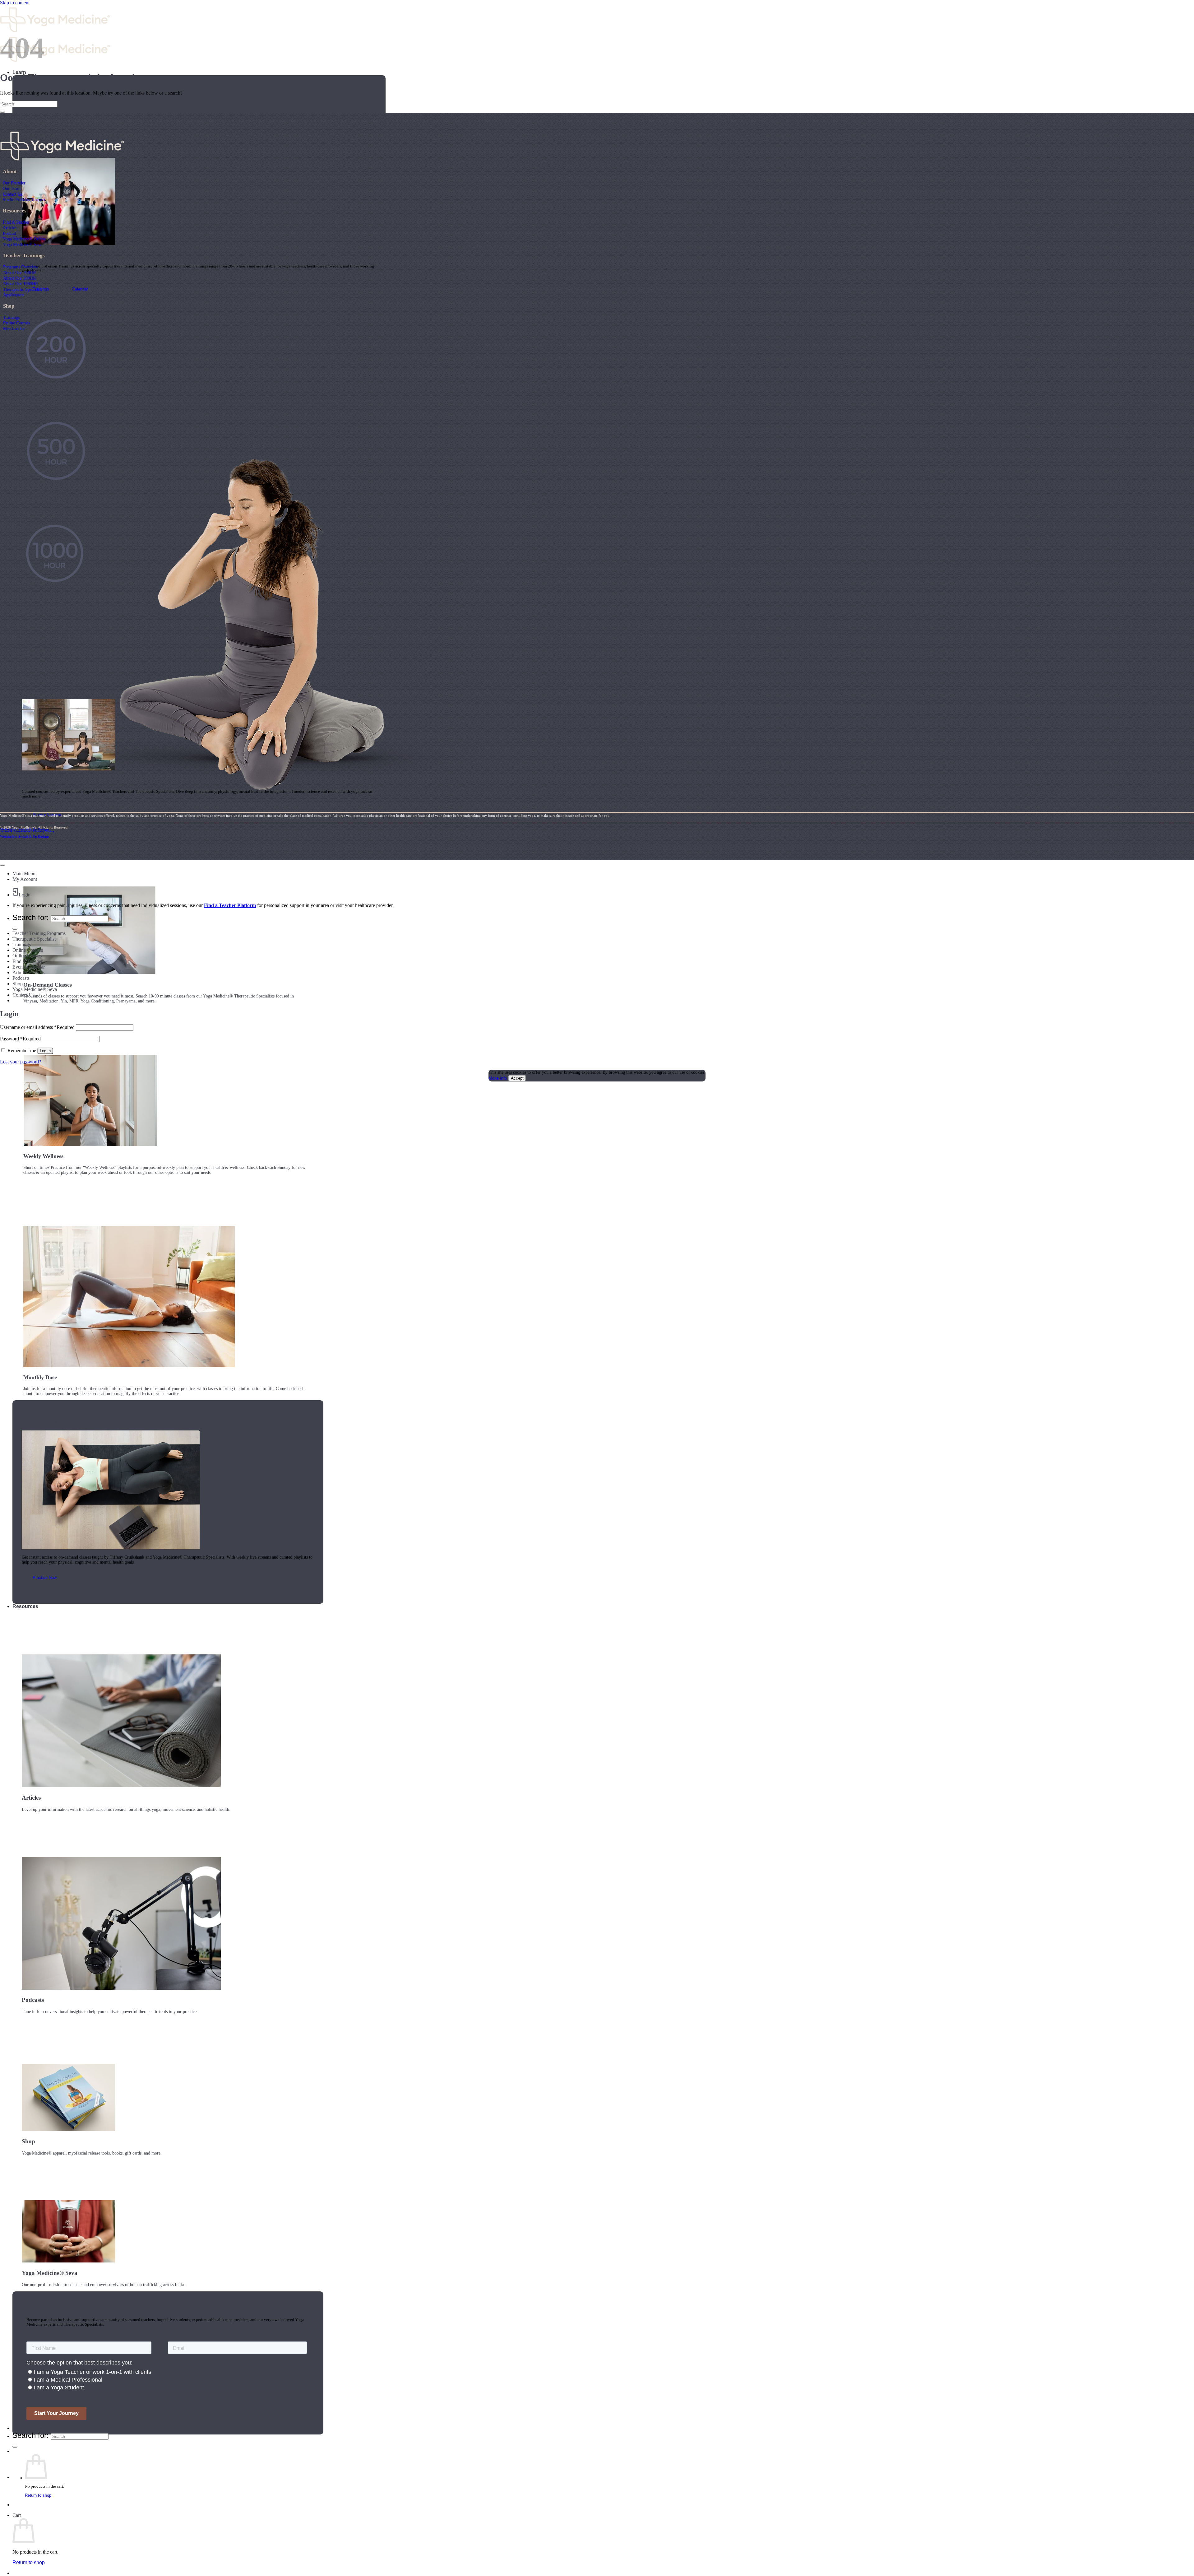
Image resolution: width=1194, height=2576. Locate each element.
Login (25, 895)
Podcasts (21, 978)
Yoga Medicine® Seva (23, 244)
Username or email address (37, 1027)
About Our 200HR (19, 272)
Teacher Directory (33, 2428)
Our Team (12, 188)
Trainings (11, 317)
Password (20, 1039)
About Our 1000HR (21, 284)
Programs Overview (21, 267)
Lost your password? (21, 1062)
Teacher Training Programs (39, 933)
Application (13, 295)
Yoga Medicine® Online (24, 239)
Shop (18, 984)
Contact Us (12, 194)
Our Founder (14, 183)
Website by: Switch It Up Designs (25, 829)
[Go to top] (2, 865)
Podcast (9, 233)
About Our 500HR (19, 278)
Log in (45, 1051)
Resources (25, 1606)
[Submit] (15, 2447)
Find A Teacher (16, 222)
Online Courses (16, 323)
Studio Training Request (24, 200)
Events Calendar (29, 967)
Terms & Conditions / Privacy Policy (27, 831)
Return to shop (38, 2495)
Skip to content (15, 3)
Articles (10, 228)
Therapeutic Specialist (23, 289)
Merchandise (14, 328)
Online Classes (27, 956)
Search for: (31, 2435)
